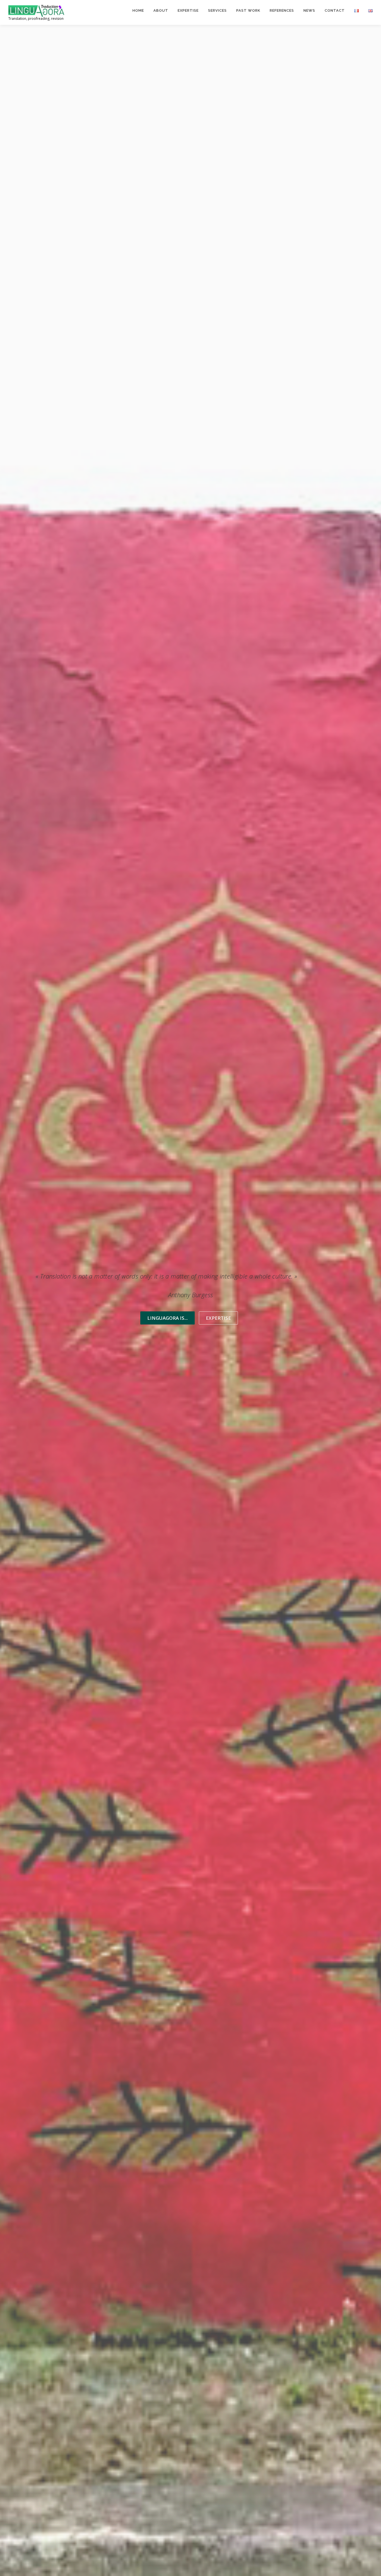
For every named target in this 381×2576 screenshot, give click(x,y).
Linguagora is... (167, 1318)
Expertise (188, 10)
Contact (335, 10)
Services (217, 10)
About (161, 10)
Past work (248, 10)
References (282, 10)
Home (138, 10)
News (309, 10)
